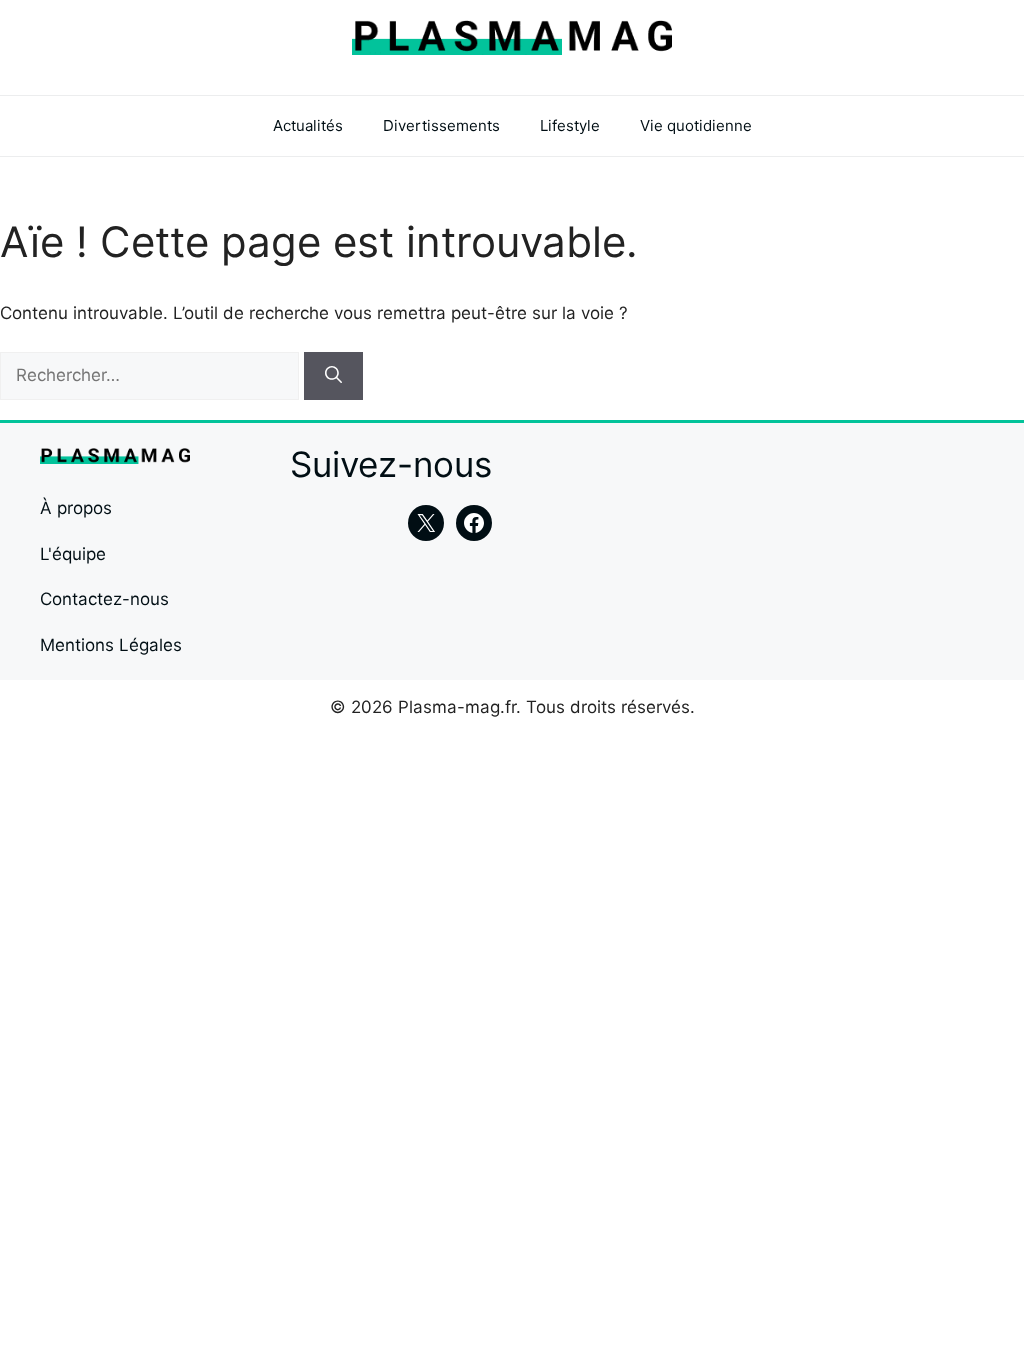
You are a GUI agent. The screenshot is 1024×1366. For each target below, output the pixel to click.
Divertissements (441, 125)
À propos (76, 508)
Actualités (308, 125)
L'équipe (73, 554)
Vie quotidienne (696, 125)
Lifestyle (570, 125)
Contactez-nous (104, 599)
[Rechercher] (333, 376)
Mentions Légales (111, 645)
